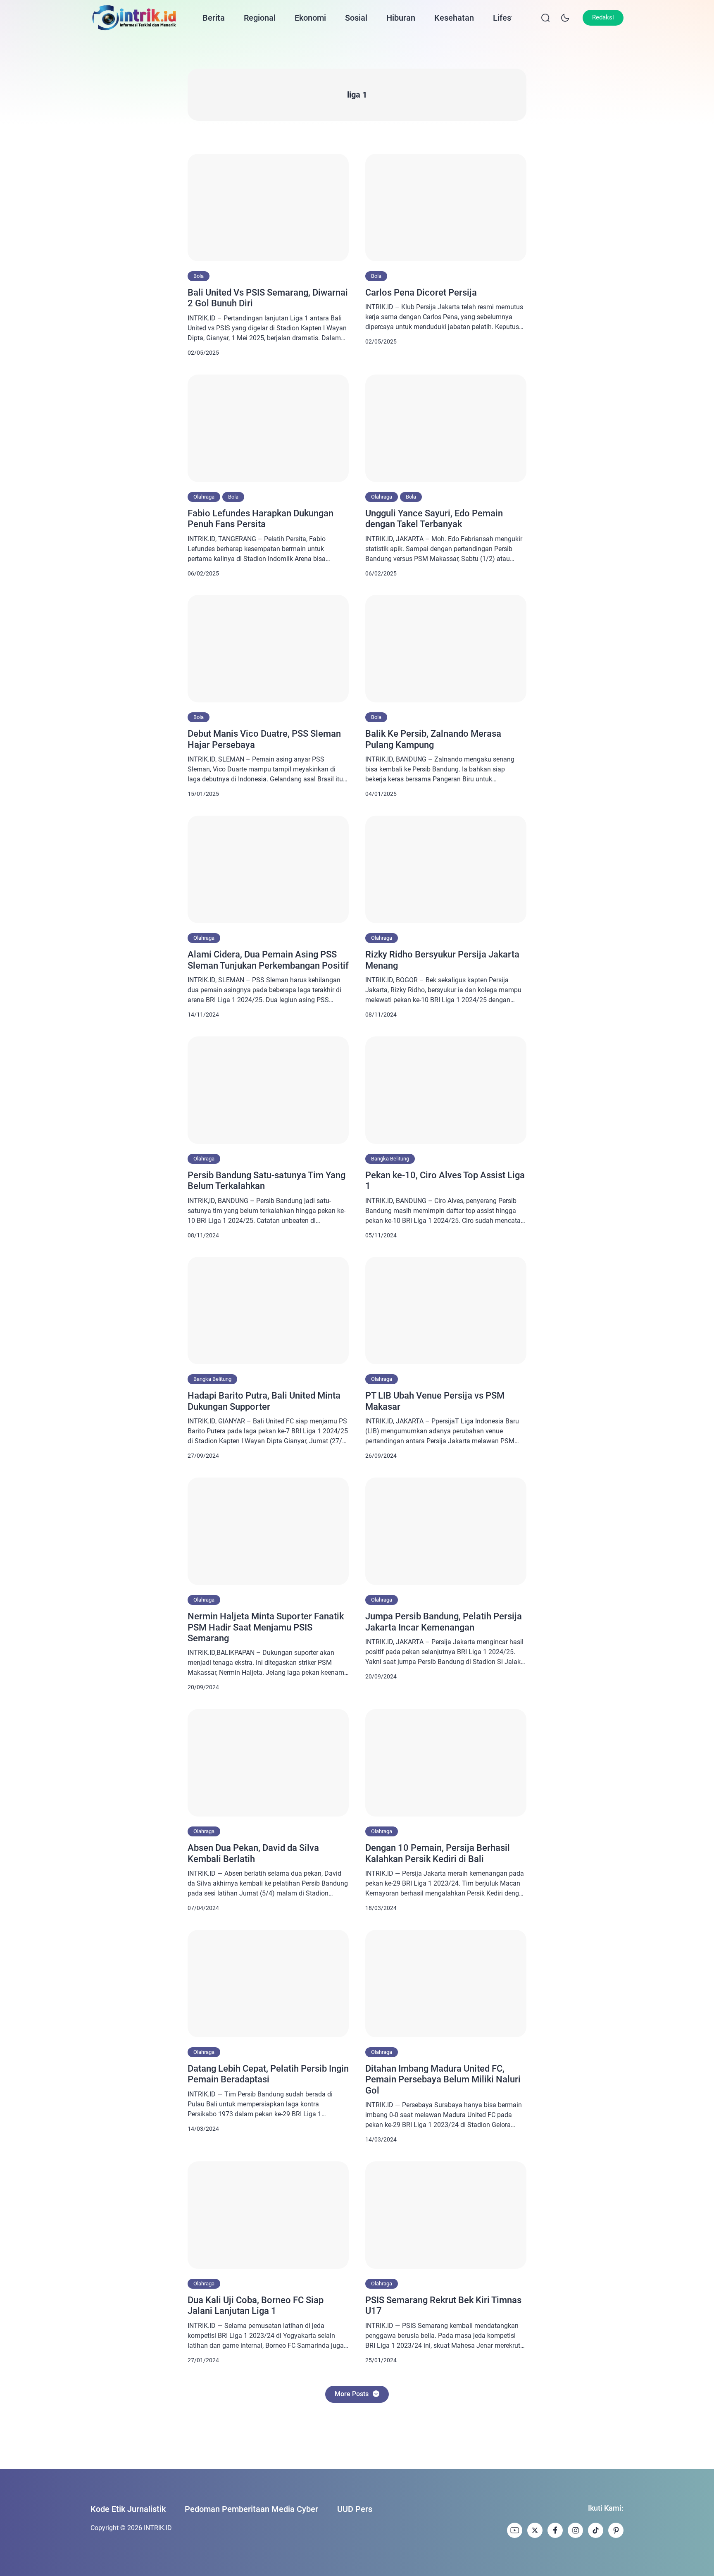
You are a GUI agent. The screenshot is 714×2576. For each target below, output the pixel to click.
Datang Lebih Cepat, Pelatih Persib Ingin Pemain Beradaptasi (268, 2074)
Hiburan (401, 18)
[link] (515, 2530)
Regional (260, 18)
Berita (214, 18)
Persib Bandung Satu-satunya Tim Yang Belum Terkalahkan (267, 1181)
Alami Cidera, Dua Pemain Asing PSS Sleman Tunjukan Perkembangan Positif (268, 960)
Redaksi (603, 17)
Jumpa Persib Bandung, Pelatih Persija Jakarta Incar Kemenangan (444, 1622)
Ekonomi (310, 18)
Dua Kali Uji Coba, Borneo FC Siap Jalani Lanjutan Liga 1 (256, 2305)
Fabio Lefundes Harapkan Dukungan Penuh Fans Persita (261, 519)
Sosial (356, 18)
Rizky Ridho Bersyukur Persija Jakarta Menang (442, 960)
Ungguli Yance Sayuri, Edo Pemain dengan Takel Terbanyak (434, 519)
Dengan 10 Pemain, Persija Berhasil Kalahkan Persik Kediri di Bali (438, 1853)
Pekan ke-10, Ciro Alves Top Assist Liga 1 (445, 1181)
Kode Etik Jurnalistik (128, 2509)
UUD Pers (355, 2509)
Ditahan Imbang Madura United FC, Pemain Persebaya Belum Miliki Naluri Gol (443, 2079)
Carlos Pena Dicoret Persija (421, 292)
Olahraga (204, 497)
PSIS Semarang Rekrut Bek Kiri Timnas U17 (443, 2305)
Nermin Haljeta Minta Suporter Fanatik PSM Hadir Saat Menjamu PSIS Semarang (266, 1627)
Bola (199, 276)
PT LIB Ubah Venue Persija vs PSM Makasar (435, 1401)
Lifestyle (509, 18)
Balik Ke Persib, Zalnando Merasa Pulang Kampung (433, 739)
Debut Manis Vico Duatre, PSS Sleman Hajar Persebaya (264, 739)
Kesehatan (454, 18)
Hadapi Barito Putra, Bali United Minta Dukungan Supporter (264, 1401)
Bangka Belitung (390, 1159)
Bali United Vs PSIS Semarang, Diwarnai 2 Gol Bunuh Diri (268, 298)
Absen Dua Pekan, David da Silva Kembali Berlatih (253, 1853)
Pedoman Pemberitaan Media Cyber (251, 2509)
